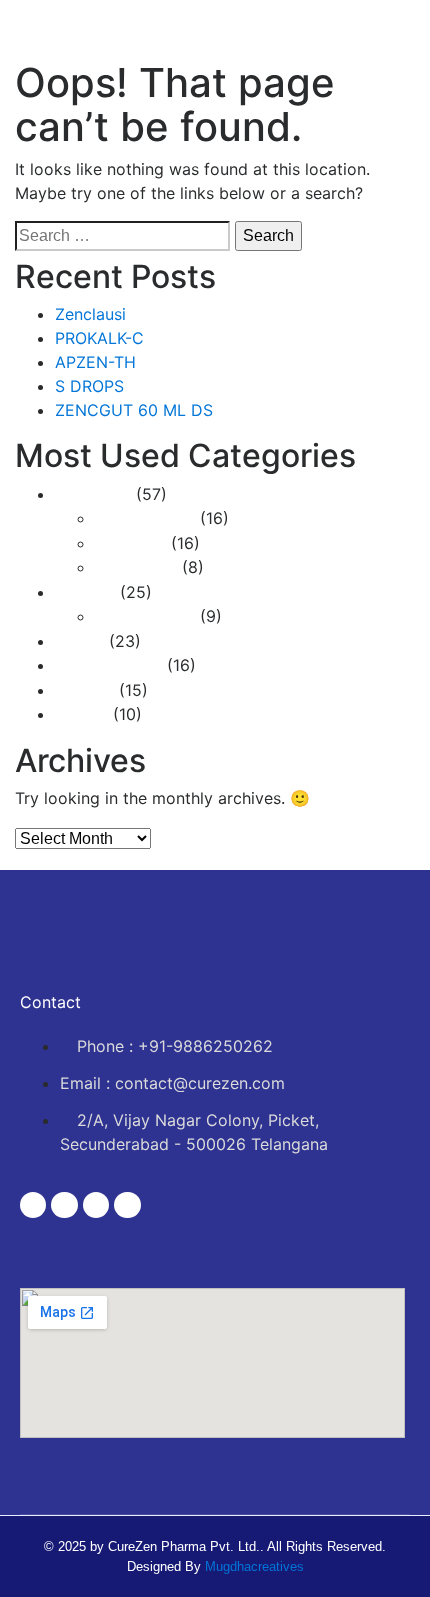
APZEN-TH (95, 362)
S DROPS (89, 386)
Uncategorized (108, 665)
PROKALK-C (99, 338)
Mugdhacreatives (254, 1566)
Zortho (79, 641)
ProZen (81, 714)
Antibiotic (130, 543)
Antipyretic (136, 567)
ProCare (85, 592)
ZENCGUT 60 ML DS (134, 410)
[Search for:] (122, 236)
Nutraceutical (145, 518)
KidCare (84, 690)
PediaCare (93, 494)
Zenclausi (90, 314)
